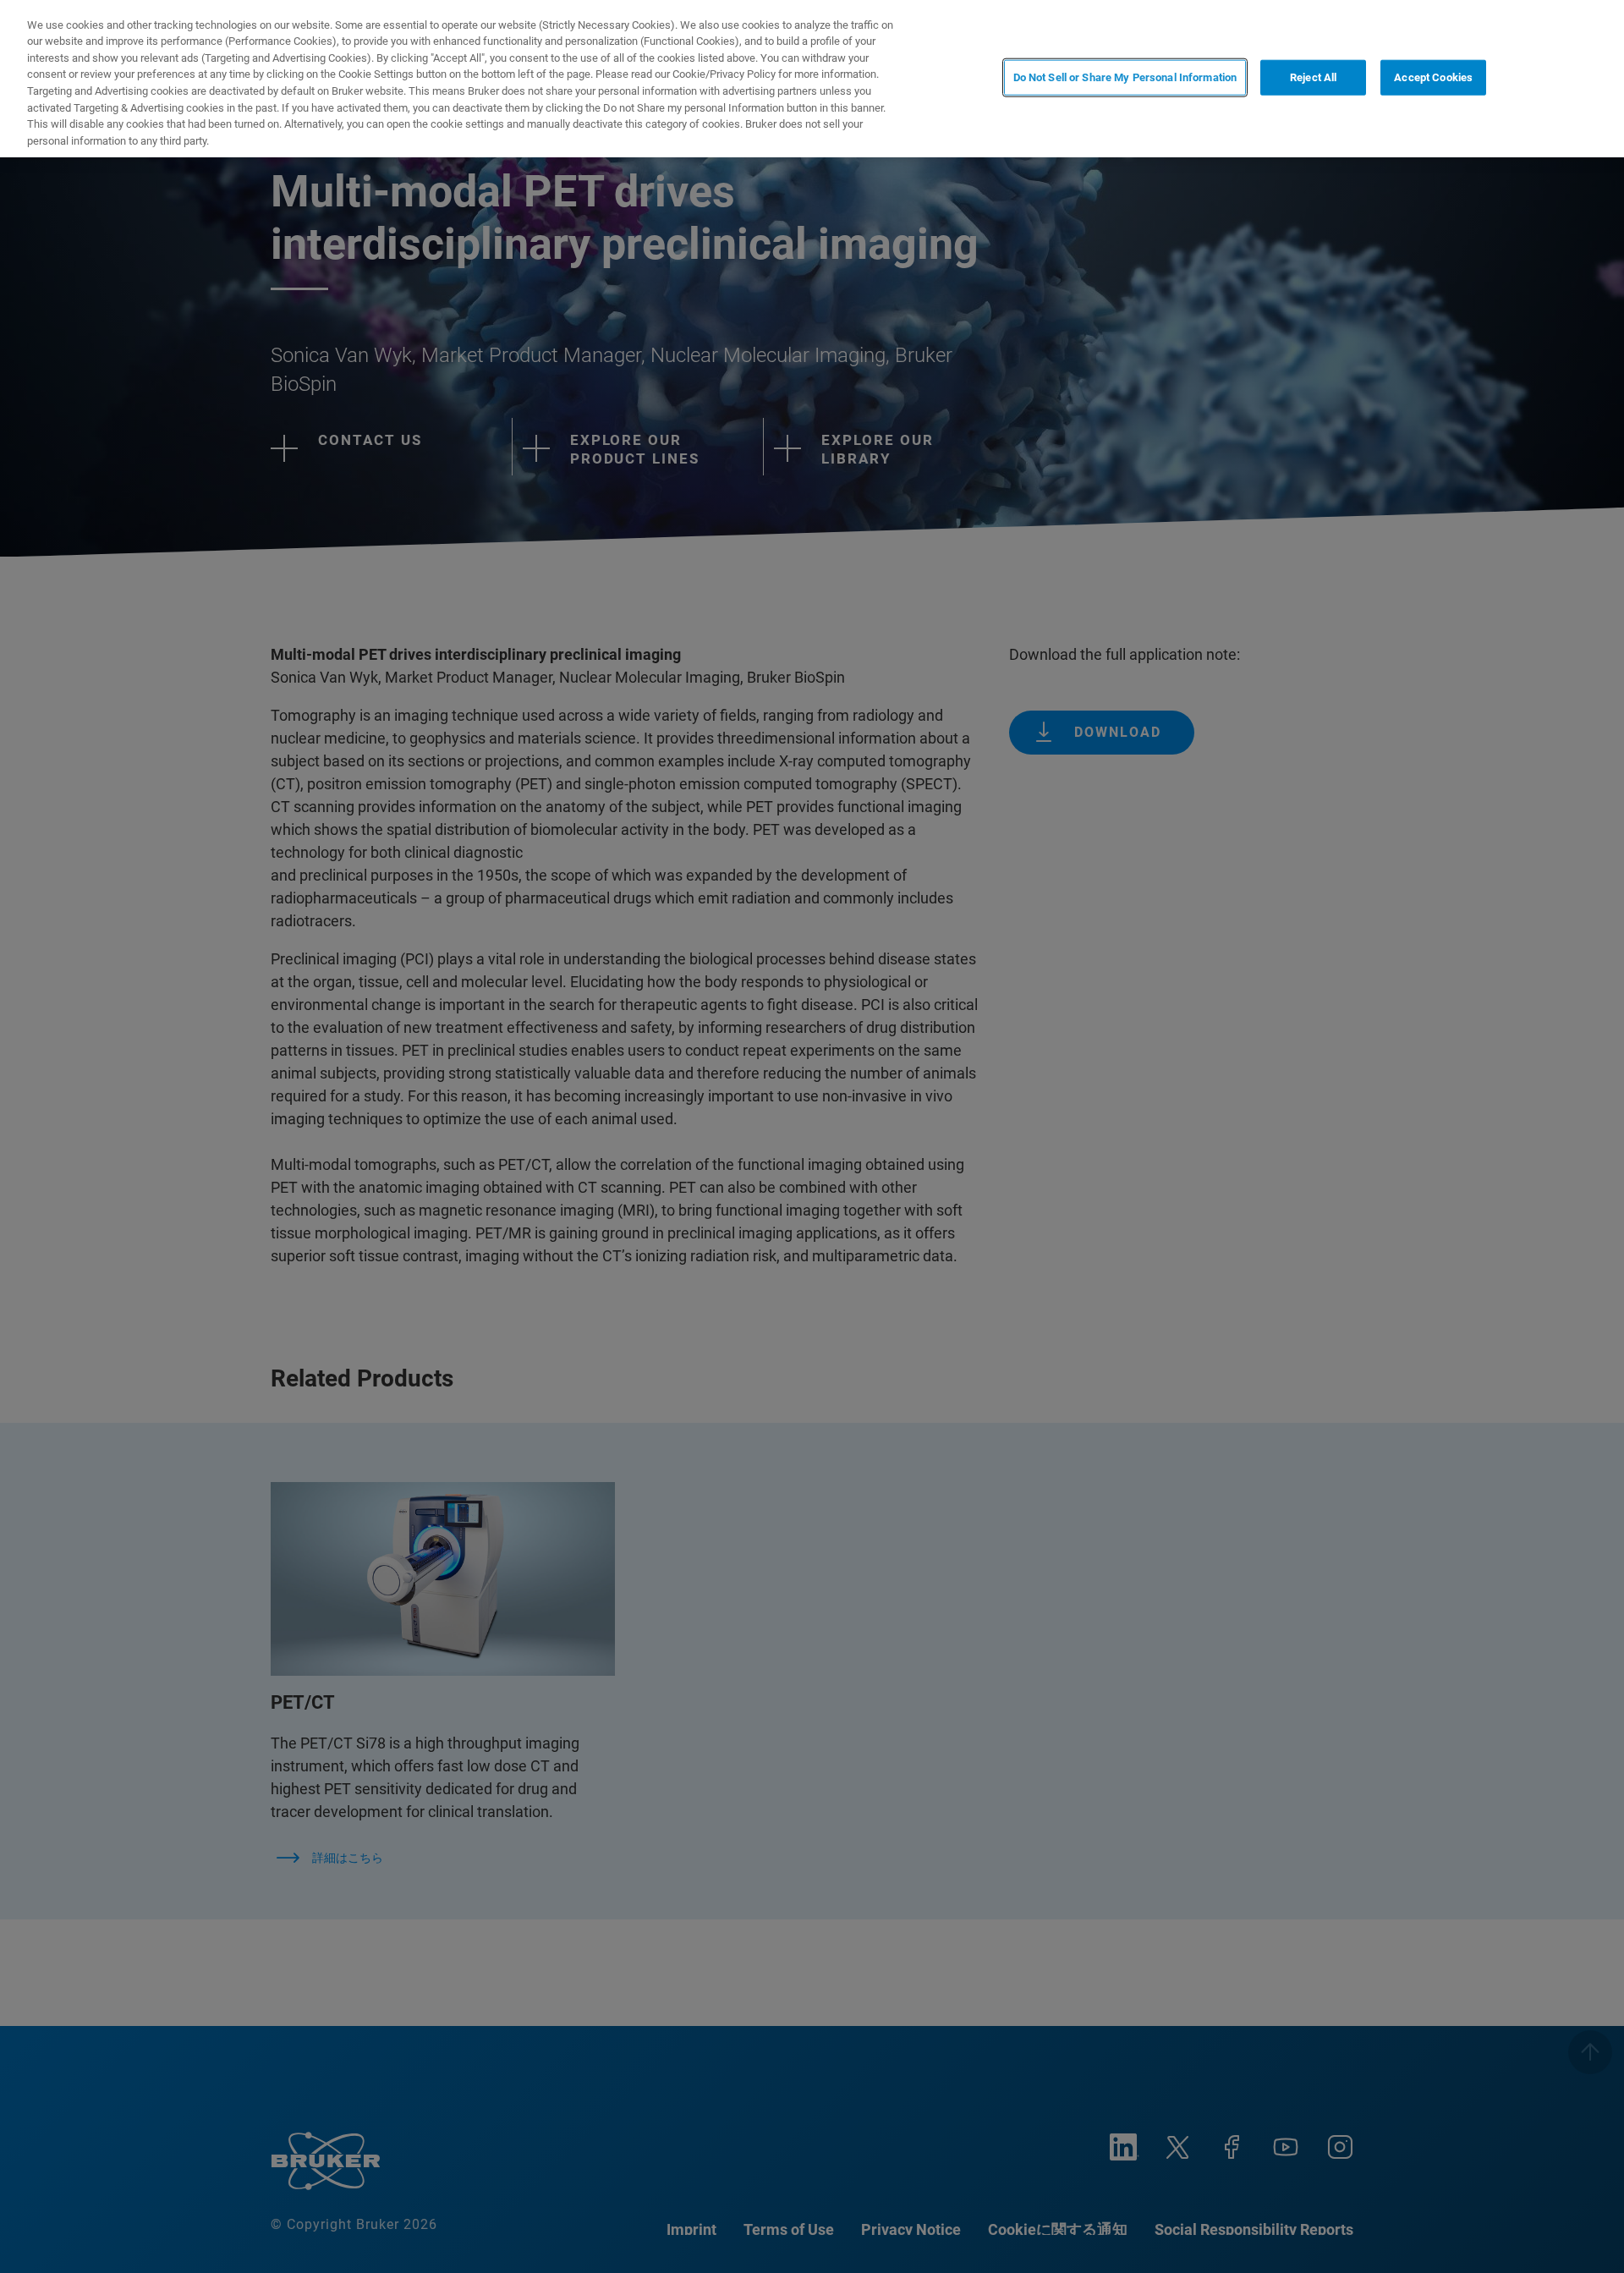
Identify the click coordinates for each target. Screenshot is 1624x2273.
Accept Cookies (1433, 77)
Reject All (1313, 77)
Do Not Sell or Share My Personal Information (1125, 77)
